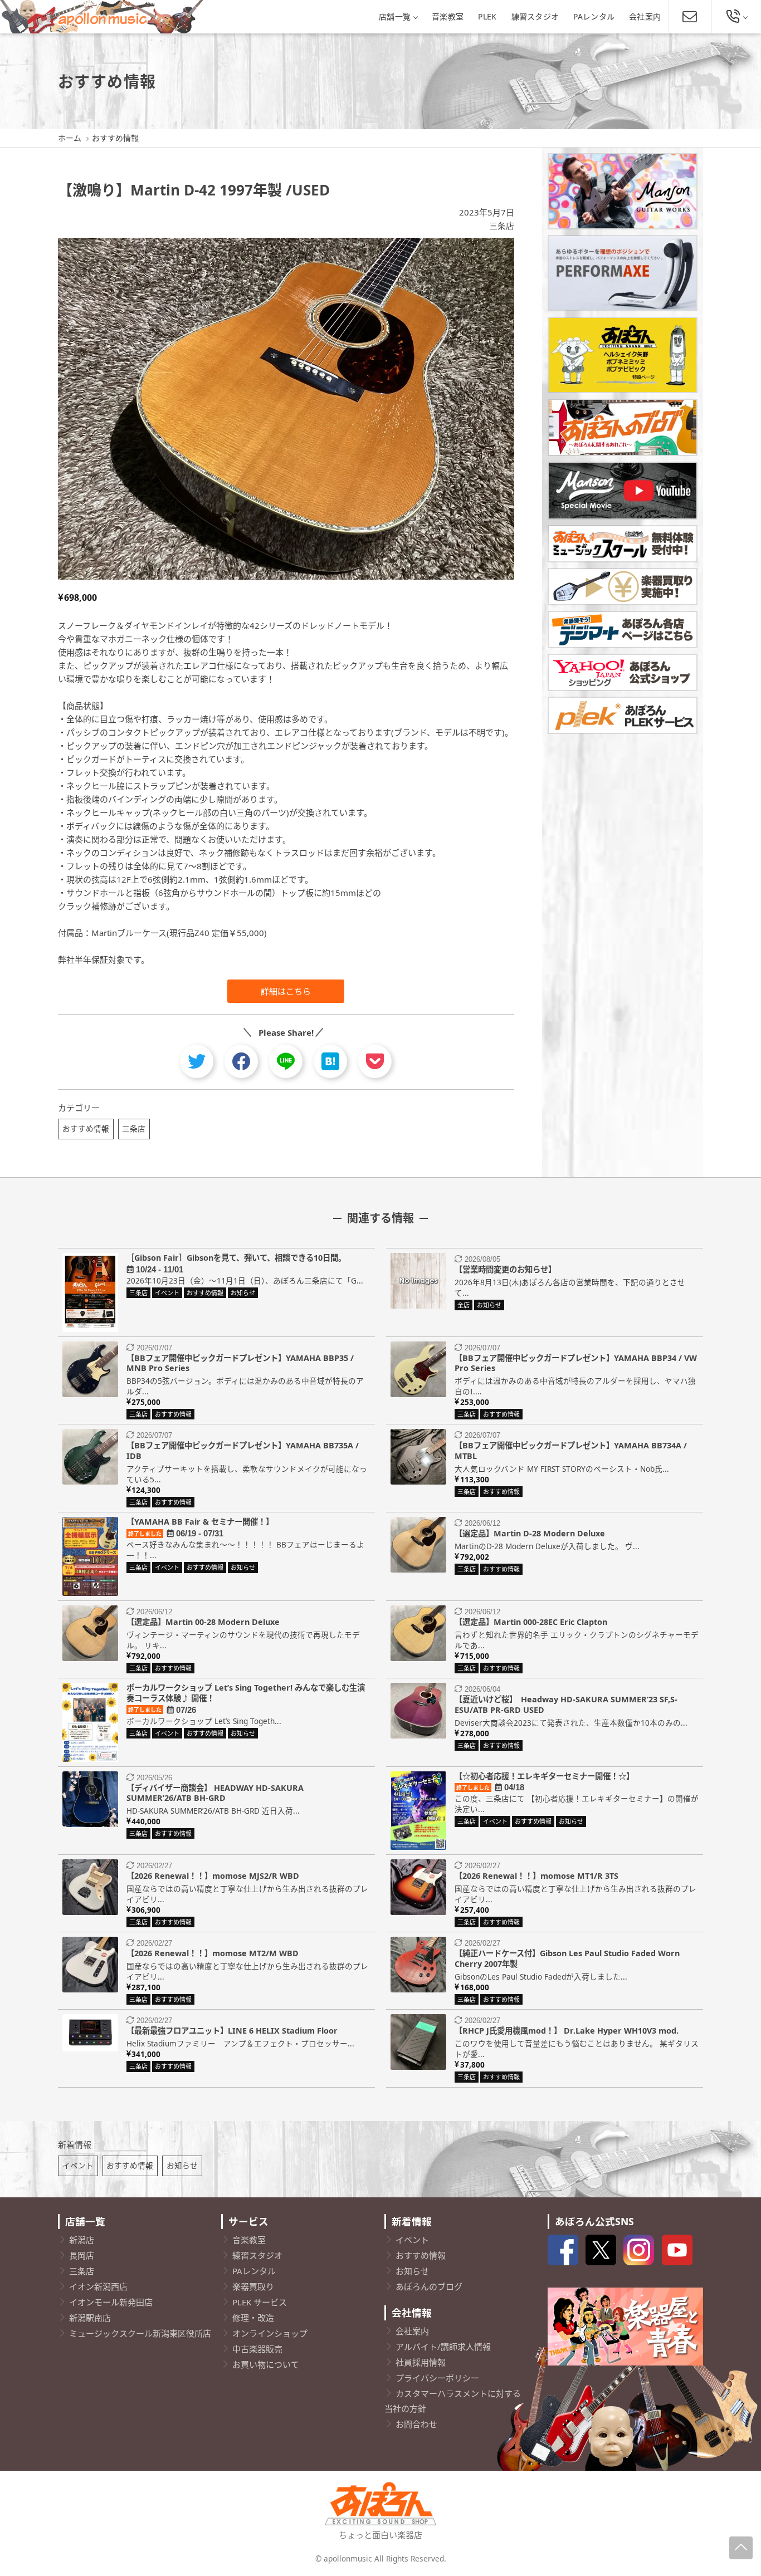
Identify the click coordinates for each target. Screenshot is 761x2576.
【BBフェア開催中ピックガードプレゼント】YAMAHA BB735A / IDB (243, 1451)
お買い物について (266, 2364)
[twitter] (197, 1061)
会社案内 (645, 16)
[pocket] (375, 1061)
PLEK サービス (260, 2302)
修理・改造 (253, 2318)
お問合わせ (416, 2424)
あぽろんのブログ (429, 2286)
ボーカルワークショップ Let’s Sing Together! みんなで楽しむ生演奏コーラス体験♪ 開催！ (246, 1693)
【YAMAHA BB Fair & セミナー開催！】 (200, 1522)
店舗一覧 (395, 16)
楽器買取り (253, 2286)
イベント (78, 2165)
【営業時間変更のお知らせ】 (505, 1269)
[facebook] (241, 1061)
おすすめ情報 (86, 1128)
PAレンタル (594, 16)
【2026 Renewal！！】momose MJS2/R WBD (213, 1876)
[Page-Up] (741, 2548)
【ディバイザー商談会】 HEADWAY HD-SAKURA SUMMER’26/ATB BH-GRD (215, 1793)
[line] (286, 1061)
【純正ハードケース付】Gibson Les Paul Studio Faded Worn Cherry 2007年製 (567, 1958)
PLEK (487, 16)
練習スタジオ (535, 16)
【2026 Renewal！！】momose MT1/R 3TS (536, 1876)
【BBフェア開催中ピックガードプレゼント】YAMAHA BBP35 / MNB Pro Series (240, 1363)
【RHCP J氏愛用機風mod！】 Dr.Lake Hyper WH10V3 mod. (567, 2031)
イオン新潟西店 (98, 2286)
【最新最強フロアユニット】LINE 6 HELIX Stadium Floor (232, 2031)
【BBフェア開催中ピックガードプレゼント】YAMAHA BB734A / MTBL (571, 1451)
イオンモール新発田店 (111, 2302)
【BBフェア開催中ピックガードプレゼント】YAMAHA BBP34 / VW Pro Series (576, 1363)
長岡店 (82, 2255)
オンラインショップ (270, 2333)
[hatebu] (330, 1061)
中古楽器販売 (257, 2349)
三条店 (502, 226)
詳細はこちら (286, 991)
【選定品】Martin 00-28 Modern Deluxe (203, 1622)
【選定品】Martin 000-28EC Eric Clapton (531, 1622)
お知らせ (182, 2165)
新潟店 (82, 2240)
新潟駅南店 (90, 2318)
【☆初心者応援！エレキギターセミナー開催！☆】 (544, 1776)
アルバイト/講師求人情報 (443, 2347)
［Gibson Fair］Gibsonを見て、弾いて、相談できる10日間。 (236, 1258)
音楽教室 (448, 16)
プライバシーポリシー (437, 2378)
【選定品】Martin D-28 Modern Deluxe (530, 1533)
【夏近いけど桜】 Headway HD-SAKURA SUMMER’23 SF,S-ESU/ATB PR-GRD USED (566, 1705)
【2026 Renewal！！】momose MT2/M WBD (213, 1953)
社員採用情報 (421, 2362)
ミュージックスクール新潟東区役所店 (140, 2333)
